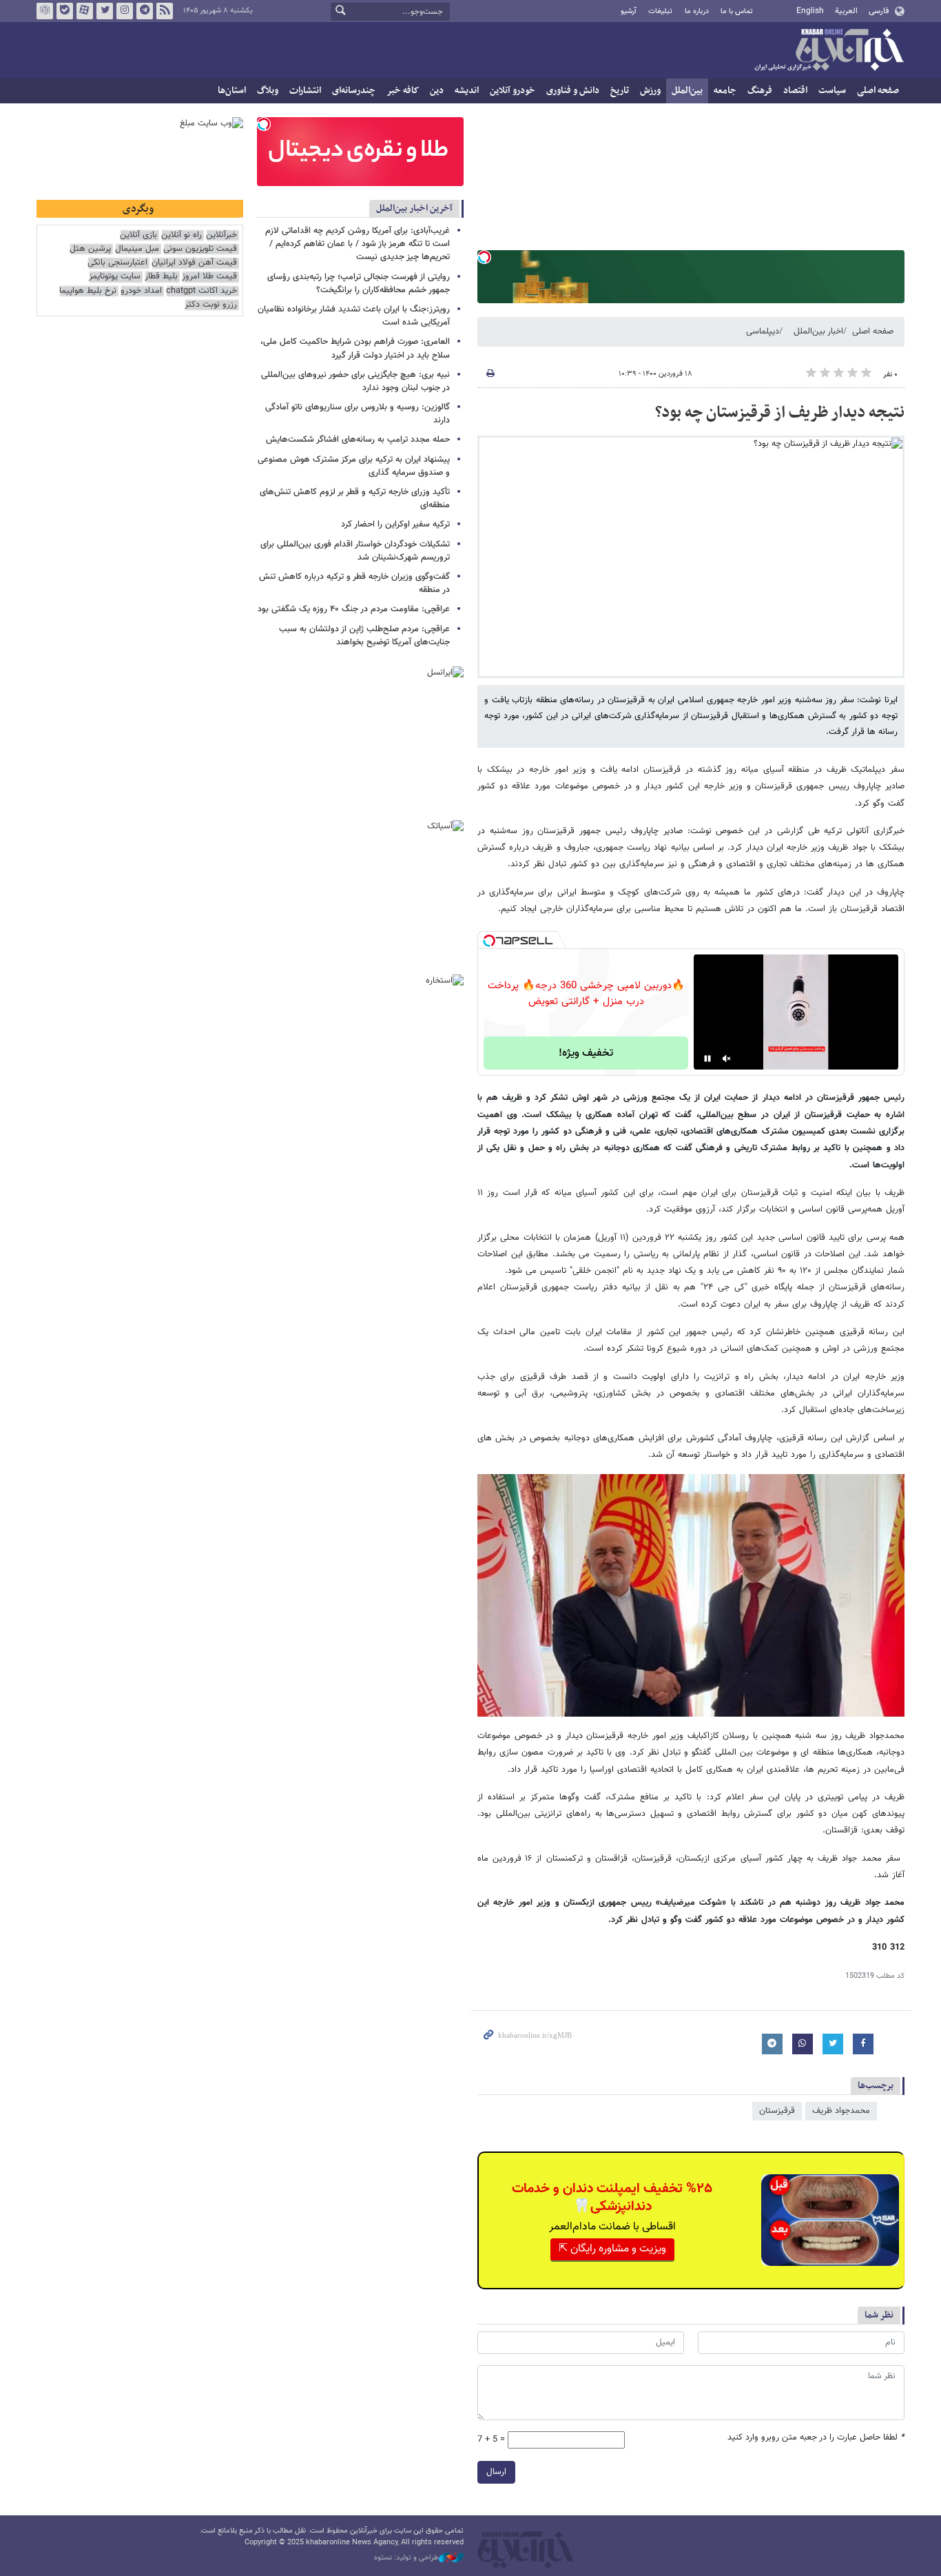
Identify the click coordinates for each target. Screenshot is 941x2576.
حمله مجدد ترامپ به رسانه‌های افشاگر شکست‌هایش (358, 440)
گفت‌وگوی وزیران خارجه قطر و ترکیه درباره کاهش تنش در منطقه (354, 583)
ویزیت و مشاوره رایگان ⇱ (612, 2249)
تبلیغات (660, 11)
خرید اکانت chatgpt (201, 291)
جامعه (725, 91)
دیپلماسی (763, 331)
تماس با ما (737, 11)
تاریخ (620, 91)
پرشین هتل (90, 249)
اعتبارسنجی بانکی (117, 263)
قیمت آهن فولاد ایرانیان (194, 263)
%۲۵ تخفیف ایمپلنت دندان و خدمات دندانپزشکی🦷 (612, 2198)
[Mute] (727, 1059)
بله (65, 11)
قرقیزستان (777, 2111)
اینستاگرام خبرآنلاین (125, 11)
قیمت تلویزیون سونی (200, 249)
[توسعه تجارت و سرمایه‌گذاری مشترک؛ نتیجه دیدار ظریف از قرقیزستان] (691, 1595)
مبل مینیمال (137, 249)
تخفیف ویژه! (586, 1053)
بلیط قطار (161, 277)
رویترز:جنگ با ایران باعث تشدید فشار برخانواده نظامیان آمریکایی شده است (354, 316)
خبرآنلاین (829, 51)
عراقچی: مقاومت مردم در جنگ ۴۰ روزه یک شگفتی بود (354, 609)
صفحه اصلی (878, 91)
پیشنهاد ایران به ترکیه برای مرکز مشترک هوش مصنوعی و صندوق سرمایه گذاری (354, 466)
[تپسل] (484, 257)
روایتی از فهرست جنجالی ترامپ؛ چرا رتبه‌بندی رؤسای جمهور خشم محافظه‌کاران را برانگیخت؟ (359, 284)
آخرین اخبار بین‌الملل (414, 208)
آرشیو (629, 11)
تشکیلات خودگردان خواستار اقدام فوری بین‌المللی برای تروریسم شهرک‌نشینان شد (355, 551)
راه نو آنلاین (182, 235)
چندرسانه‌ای (354, 91)
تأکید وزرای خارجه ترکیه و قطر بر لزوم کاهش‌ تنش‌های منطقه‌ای (355, 499)
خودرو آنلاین (513, 91)
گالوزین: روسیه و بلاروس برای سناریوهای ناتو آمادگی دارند (358, 414)
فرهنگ (760, 91)
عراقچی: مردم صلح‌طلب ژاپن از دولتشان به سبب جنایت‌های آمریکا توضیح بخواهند (364, 636)
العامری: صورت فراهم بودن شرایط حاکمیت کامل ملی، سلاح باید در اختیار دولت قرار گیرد (355, 348)
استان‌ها (232, 91)
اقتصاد (795, 91)
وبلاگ (268, 91)
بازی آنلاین (138, 235)
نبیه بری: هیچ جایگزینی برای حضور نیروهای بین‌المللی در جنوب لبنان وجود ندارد (355, 381)
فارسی (879, 11)
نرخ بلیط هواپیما (88, 291)
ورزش (650, 91)
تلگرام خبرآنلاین (145, 11)
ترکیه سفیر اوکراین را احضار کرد (395, 524)
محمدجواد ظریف (841, 2111)
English (810, 11)
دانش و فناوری (573, 91)
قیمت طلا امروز (209, 277)
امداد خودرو (141, 291)
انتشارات (305, 91)
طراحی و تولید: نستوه (406, 2558)
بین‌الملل (687, 91)
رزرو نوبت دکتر (211, 305)
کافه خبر (403, 91)
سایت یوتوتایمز (115, 277)
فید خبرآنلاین (165, 11)
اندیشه (467, 91)
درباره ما (697, 11)
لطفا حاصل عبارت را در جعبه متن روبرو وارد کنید (816, 2438)
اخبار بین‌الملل (818, 331)
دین (437, 91)
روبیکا (45, 11)
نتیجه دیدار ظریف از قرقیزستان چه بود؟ (780, 413)
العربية (846, 11)
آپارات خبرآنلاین (85, 11)
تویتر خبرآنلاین (105, 11)
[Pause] (707, 1059)
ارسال (496, 2472)
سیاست (832, 91)
